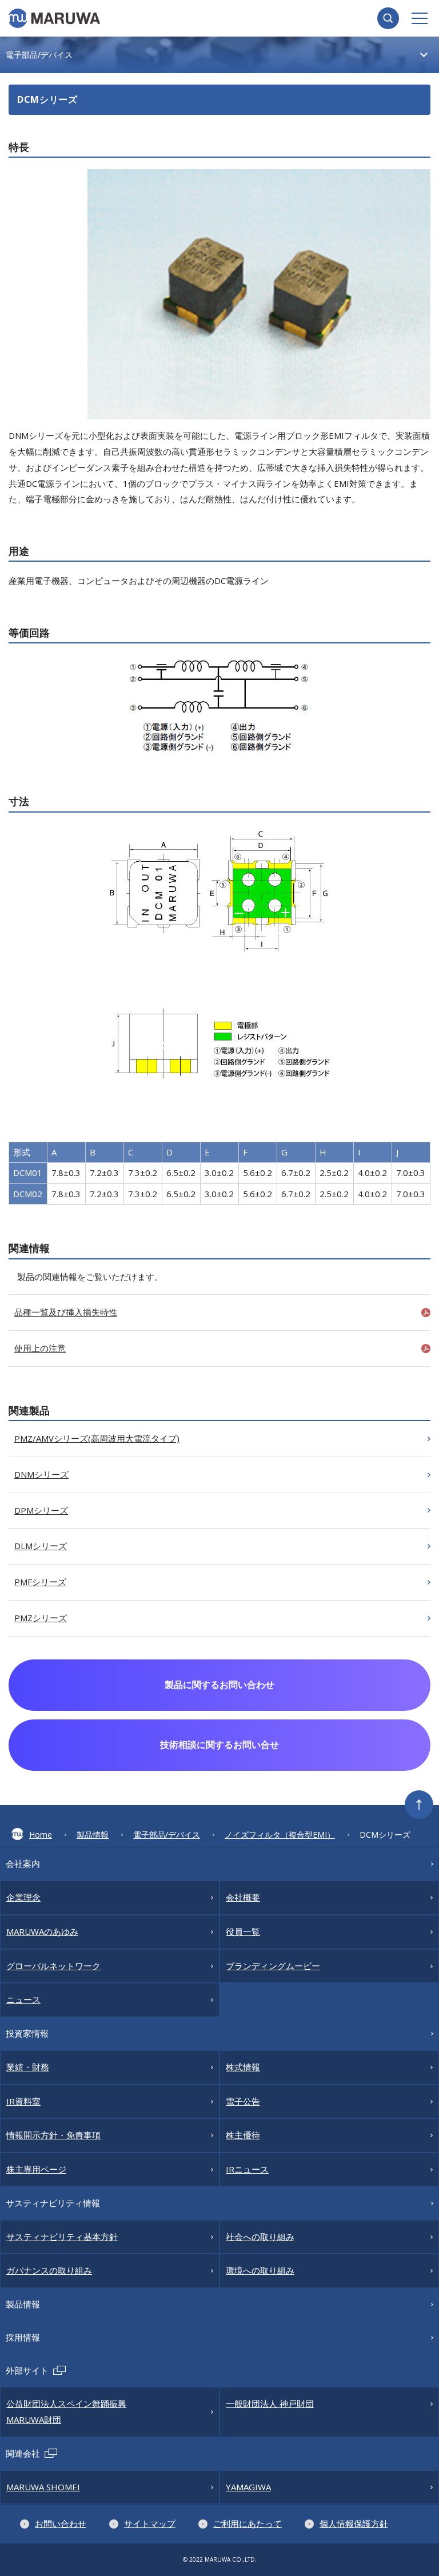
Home (41, 1835)
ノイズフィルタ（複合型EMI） (280, 1835)
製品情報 (93, 1835)
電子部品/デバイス (167, 1835)
